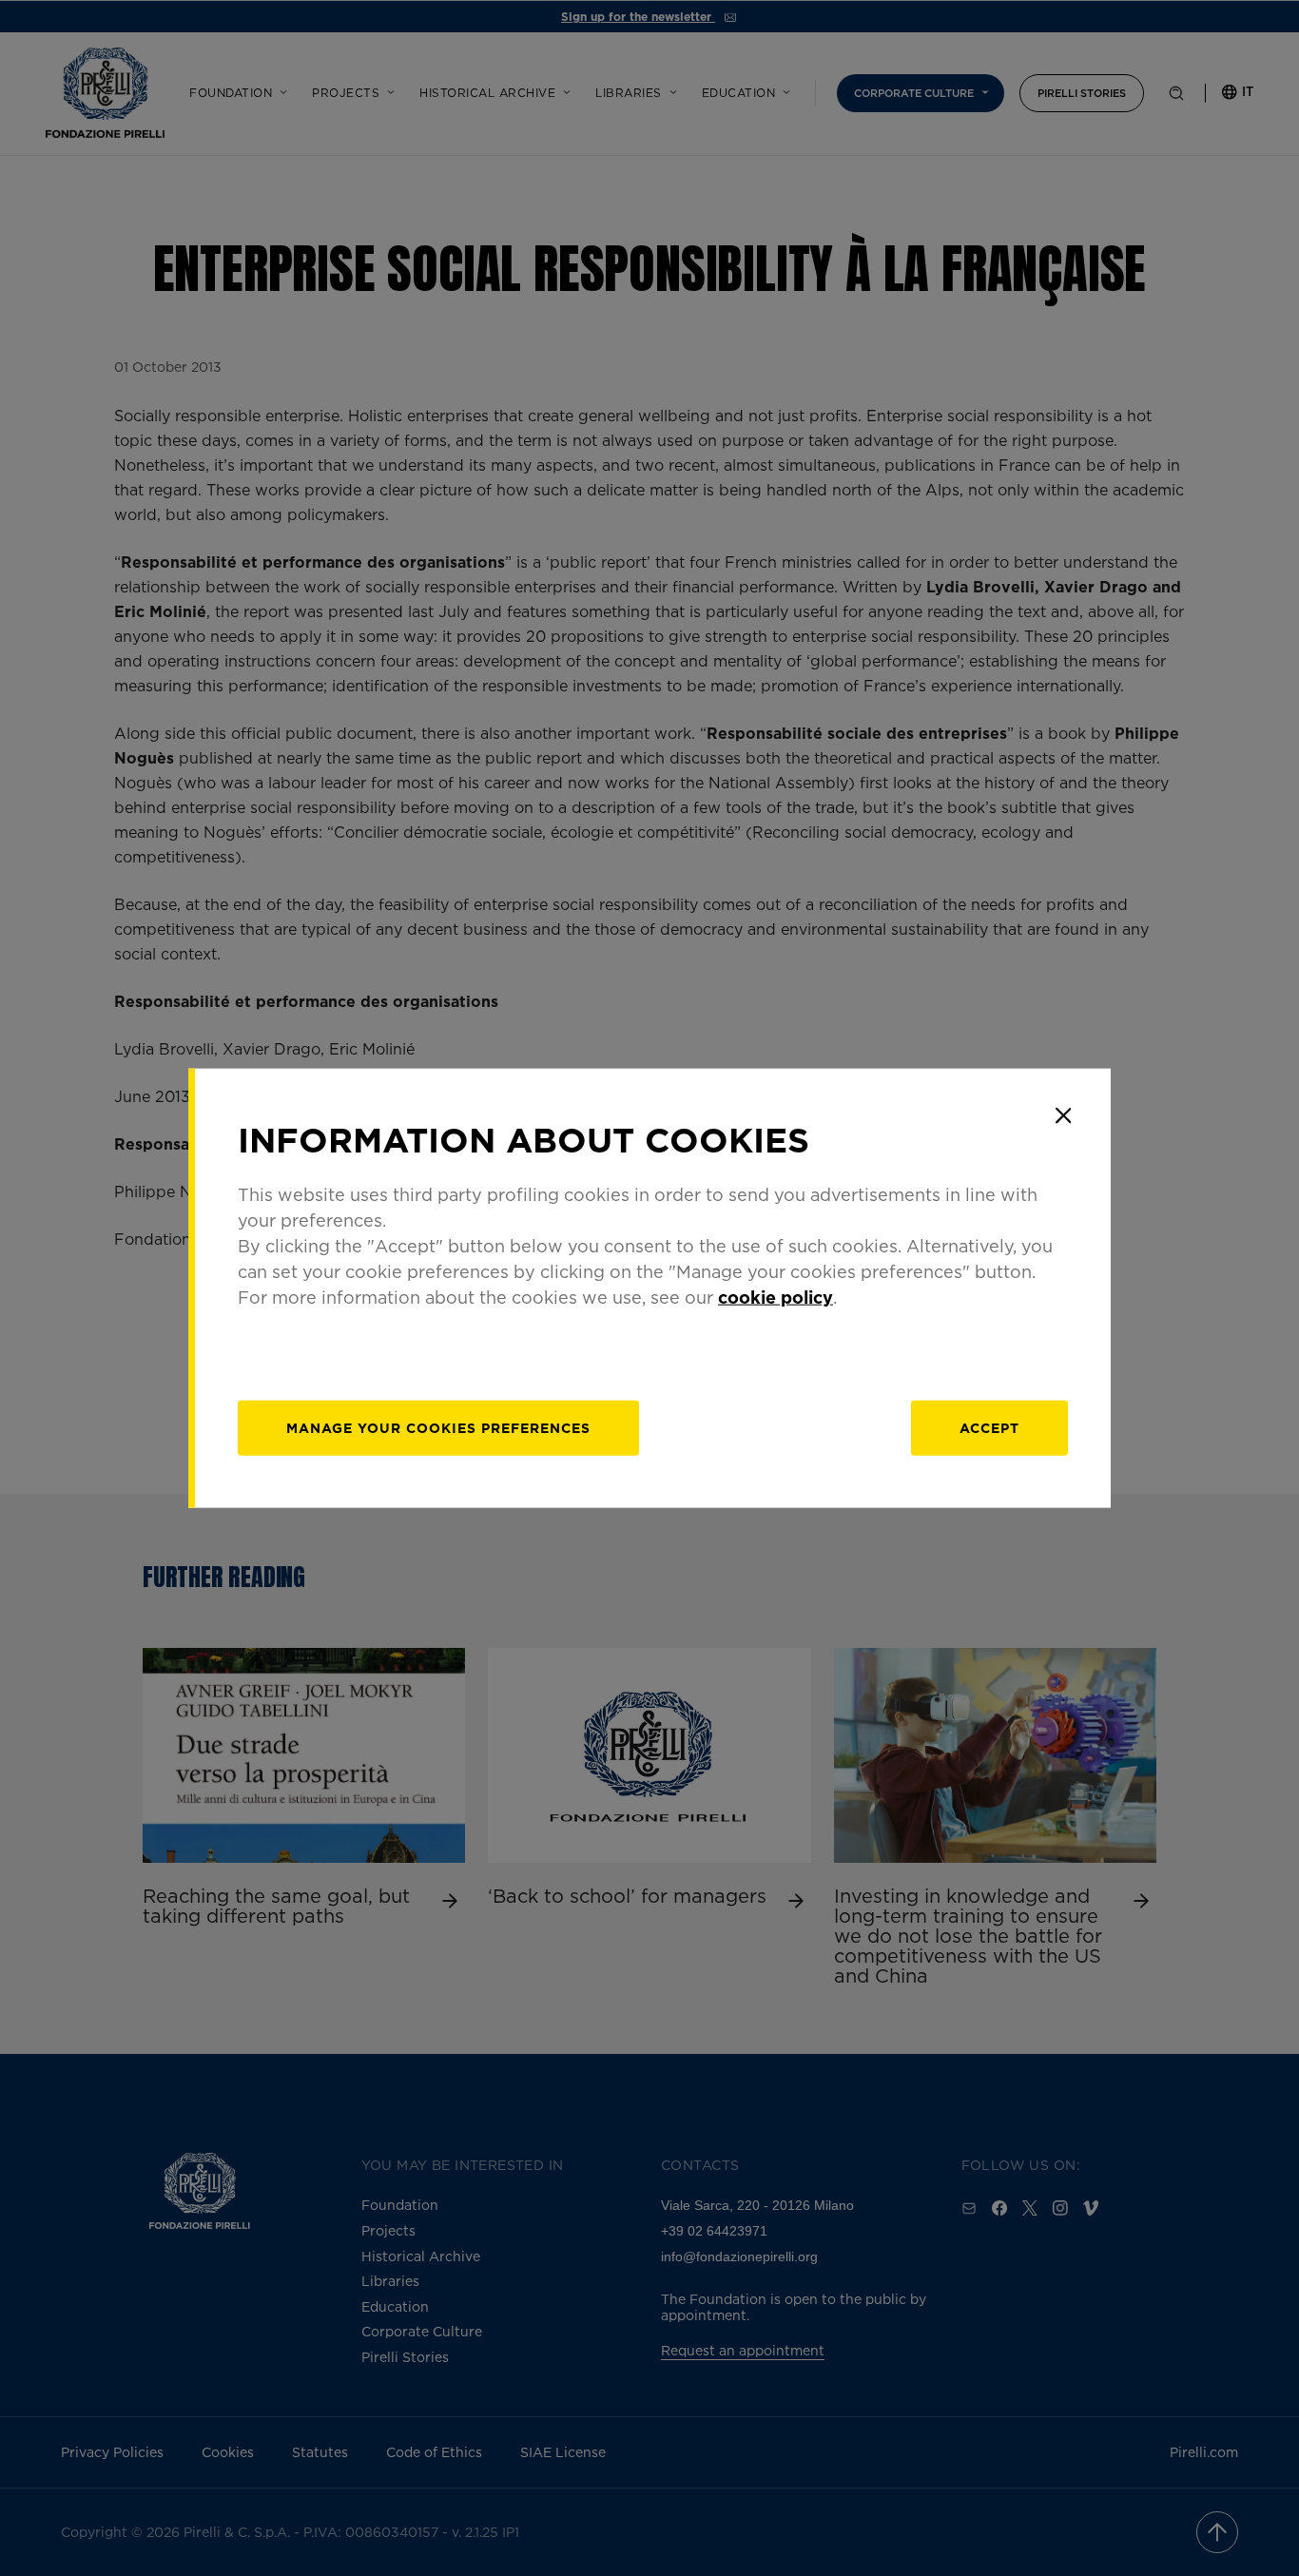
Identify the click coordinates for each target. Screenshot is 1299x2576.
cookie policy (776, 1297)
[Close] (1063, 1115)
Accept (989, 1428)
